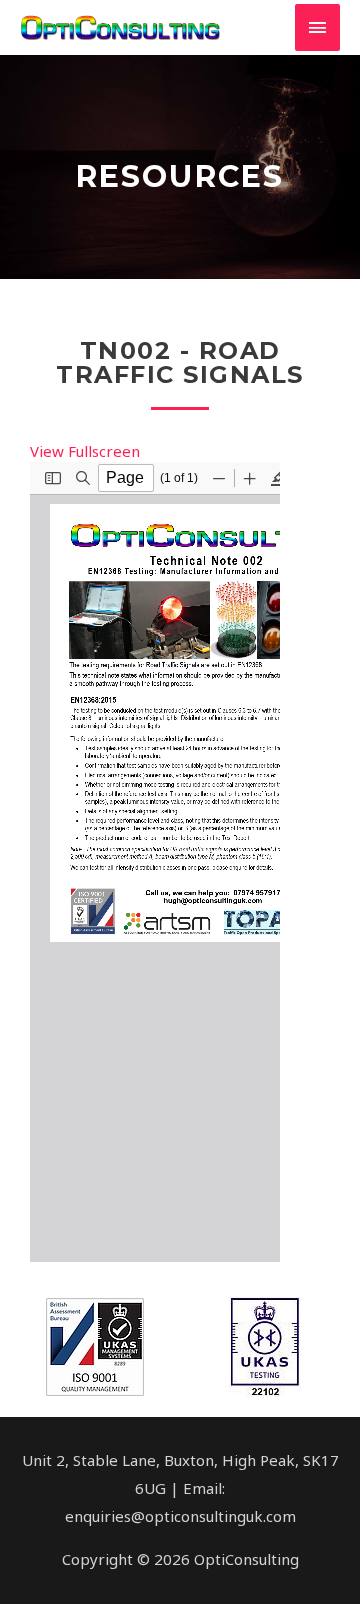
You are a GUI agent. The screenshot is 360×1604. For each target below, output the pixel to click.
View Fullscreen (85, 451)
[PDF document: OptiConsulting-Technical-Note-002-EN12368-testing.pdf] (155, 862)
